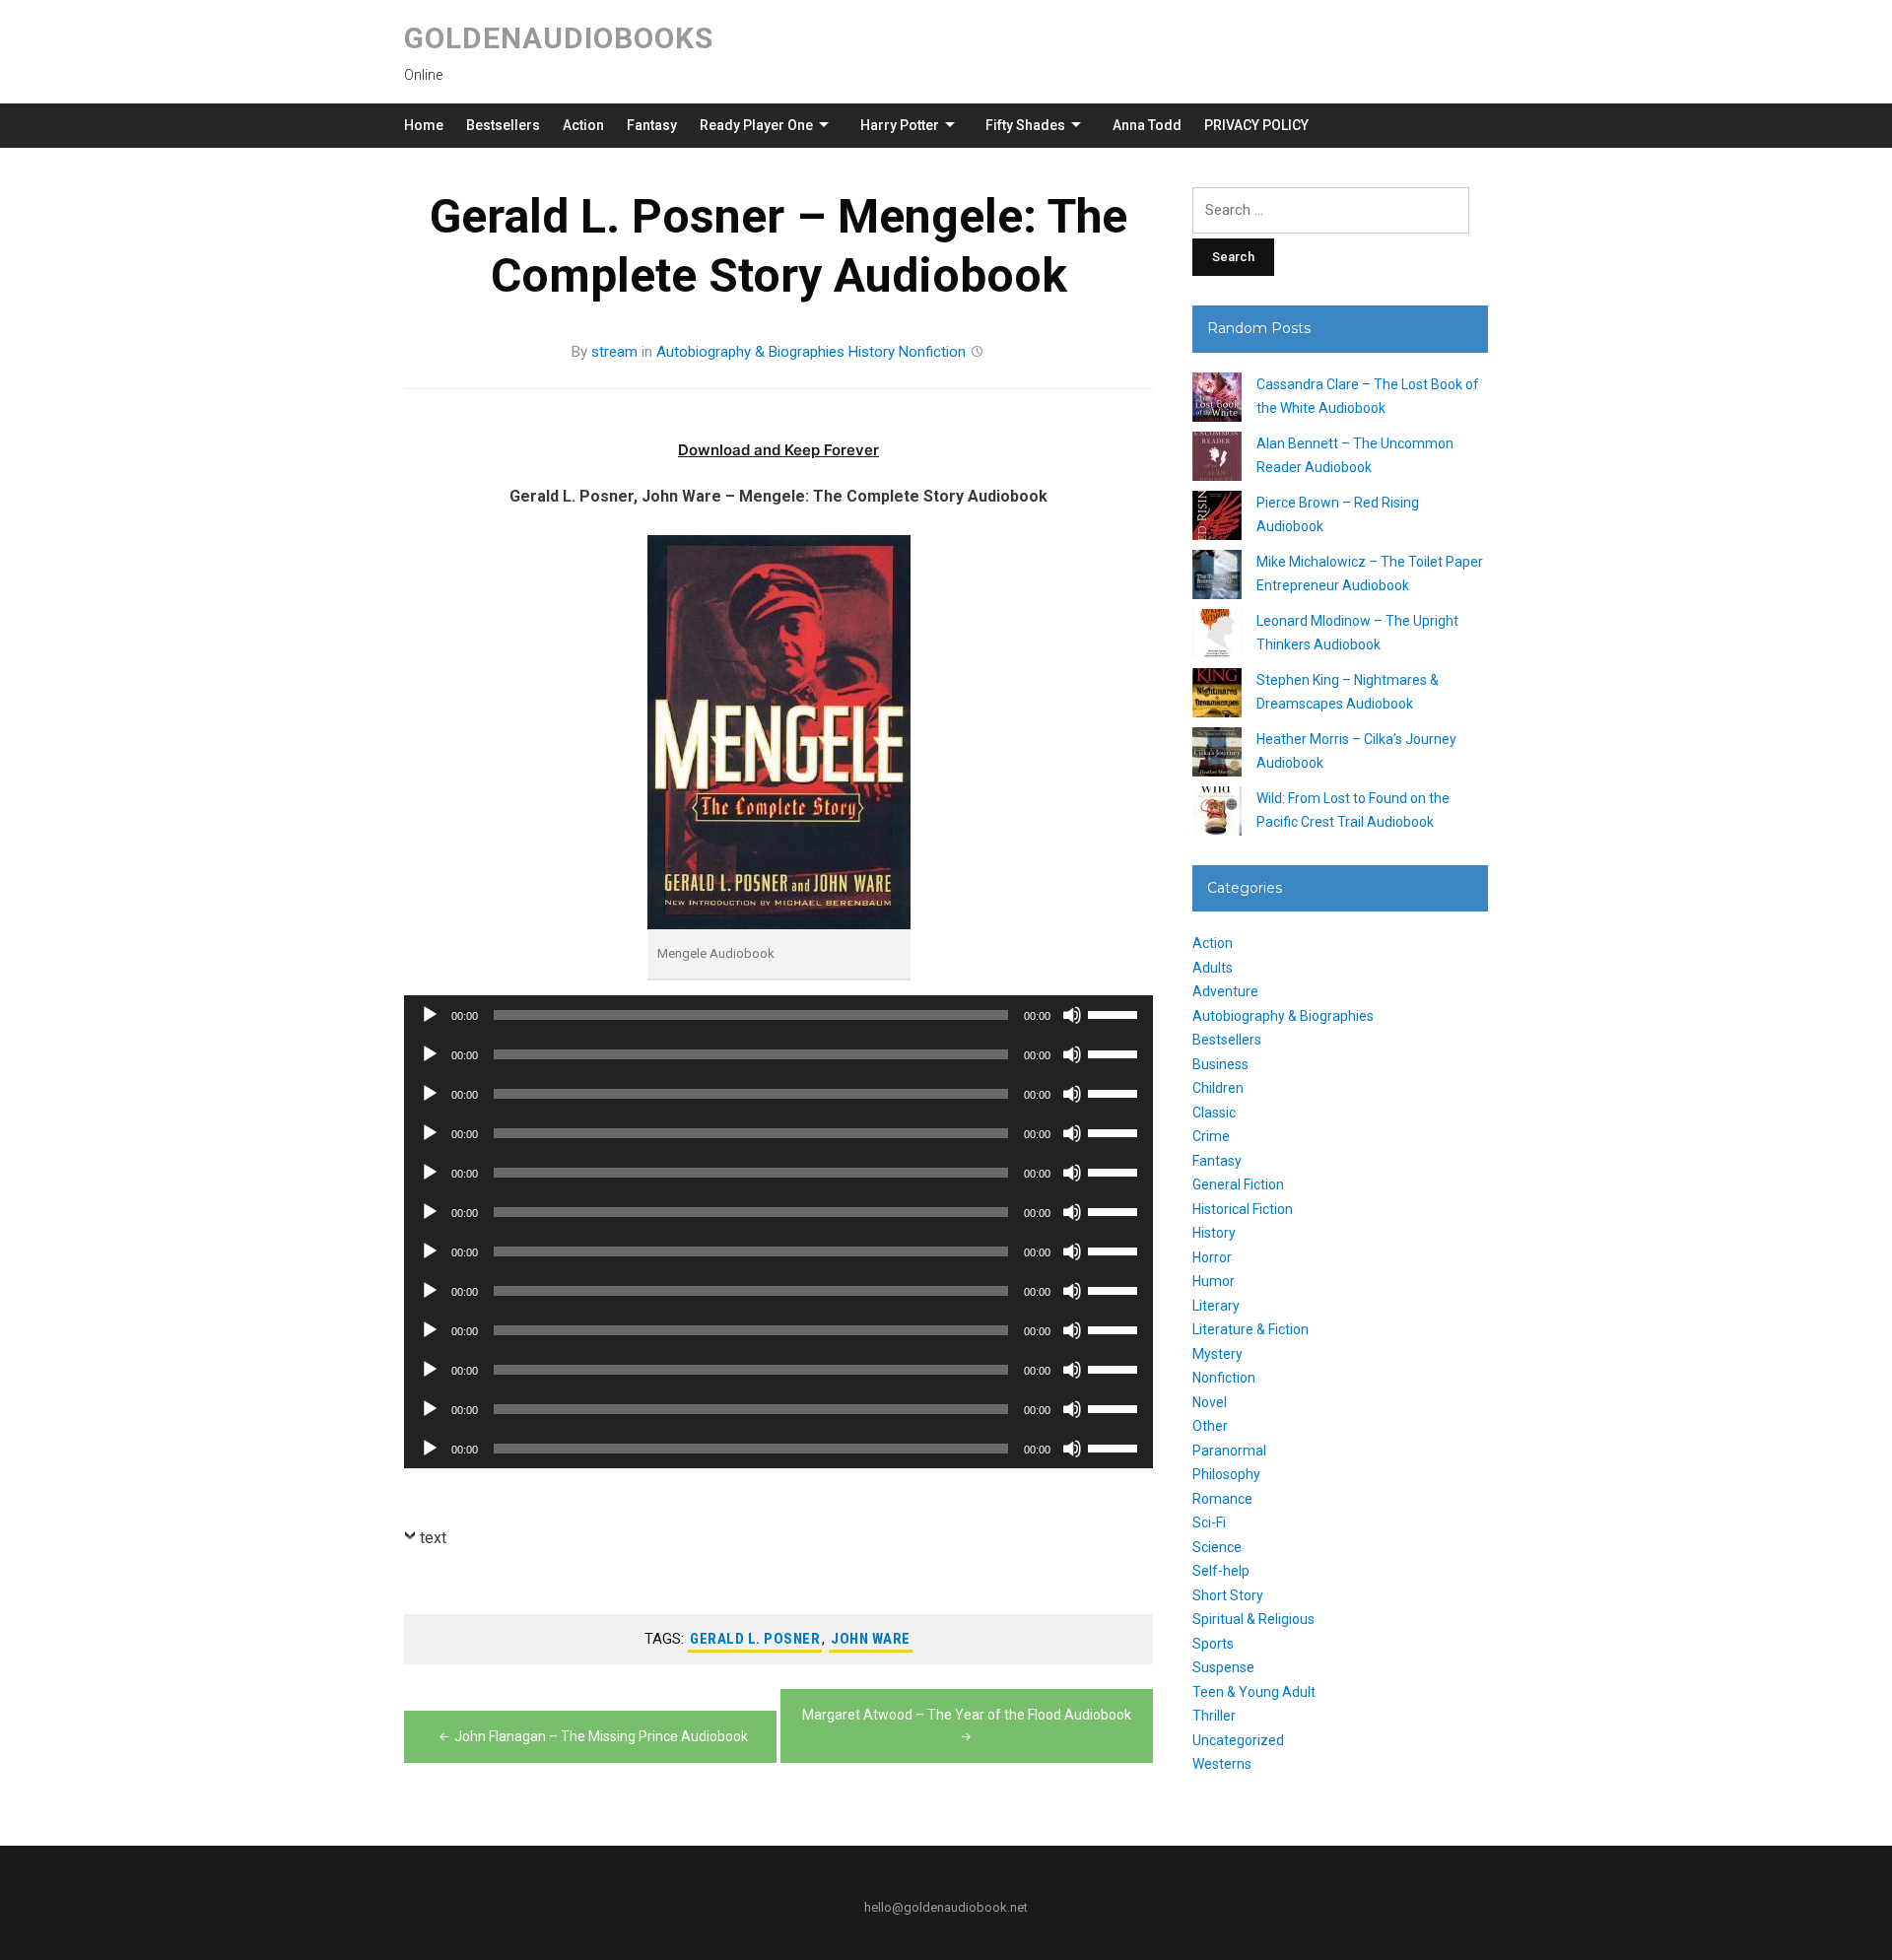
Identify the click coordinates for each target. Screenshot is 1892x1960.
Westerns (1222, 1764)
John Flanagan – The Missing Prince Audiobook (601, 1736)
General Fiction (1238, 1184)
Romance (1222, 1499)
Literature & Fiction (1250, 1329)
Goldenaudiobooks (559, 38)
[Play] (430, 1015)
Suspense (1223, 1667)
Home (424, 125)
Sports (1213, 1644)
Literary (1216, 1306)
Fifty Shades (1025, 125)
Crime (1211, 1136)
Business (1220, 1064)
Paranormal (1229, 1451)
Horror (1212, 1257)
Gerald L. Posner (755, 1639)
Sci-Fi (1209, 1522)
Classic (1214, 1113)
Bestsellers (503, 125)
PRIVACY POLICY (1256, 125)
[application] (778, 1015)
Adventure (1225, 991)
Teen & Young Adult (1254, 1692)
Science (1217, 1547)
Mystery (1217, 1354)
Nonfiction (932, 352)
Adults (1213, 968)
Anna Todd (1147, 125)
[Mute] (1072, 1015)
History (872, 352)
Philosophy (1226, 1474)
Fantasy (652, 125)
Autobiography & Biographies (750, 352)
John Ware (871, 1639)
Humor (1214, 1281)
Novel (1210, 1402)
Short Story (1228, 1595)
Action (583, 125)
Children (1218, 1088)
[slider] (1115, 1013)
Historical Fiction (1243, 1209)
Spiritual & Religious (1253, 1619)
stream (614, 352)
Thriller (1214, 1716)
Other (1210, 1426)
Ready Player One (756, 125)
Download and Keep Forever (778, 450)
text (433, 1538)
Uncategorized (1238, 1740)
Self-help (1221, 1571)
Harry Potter (900, 125)
